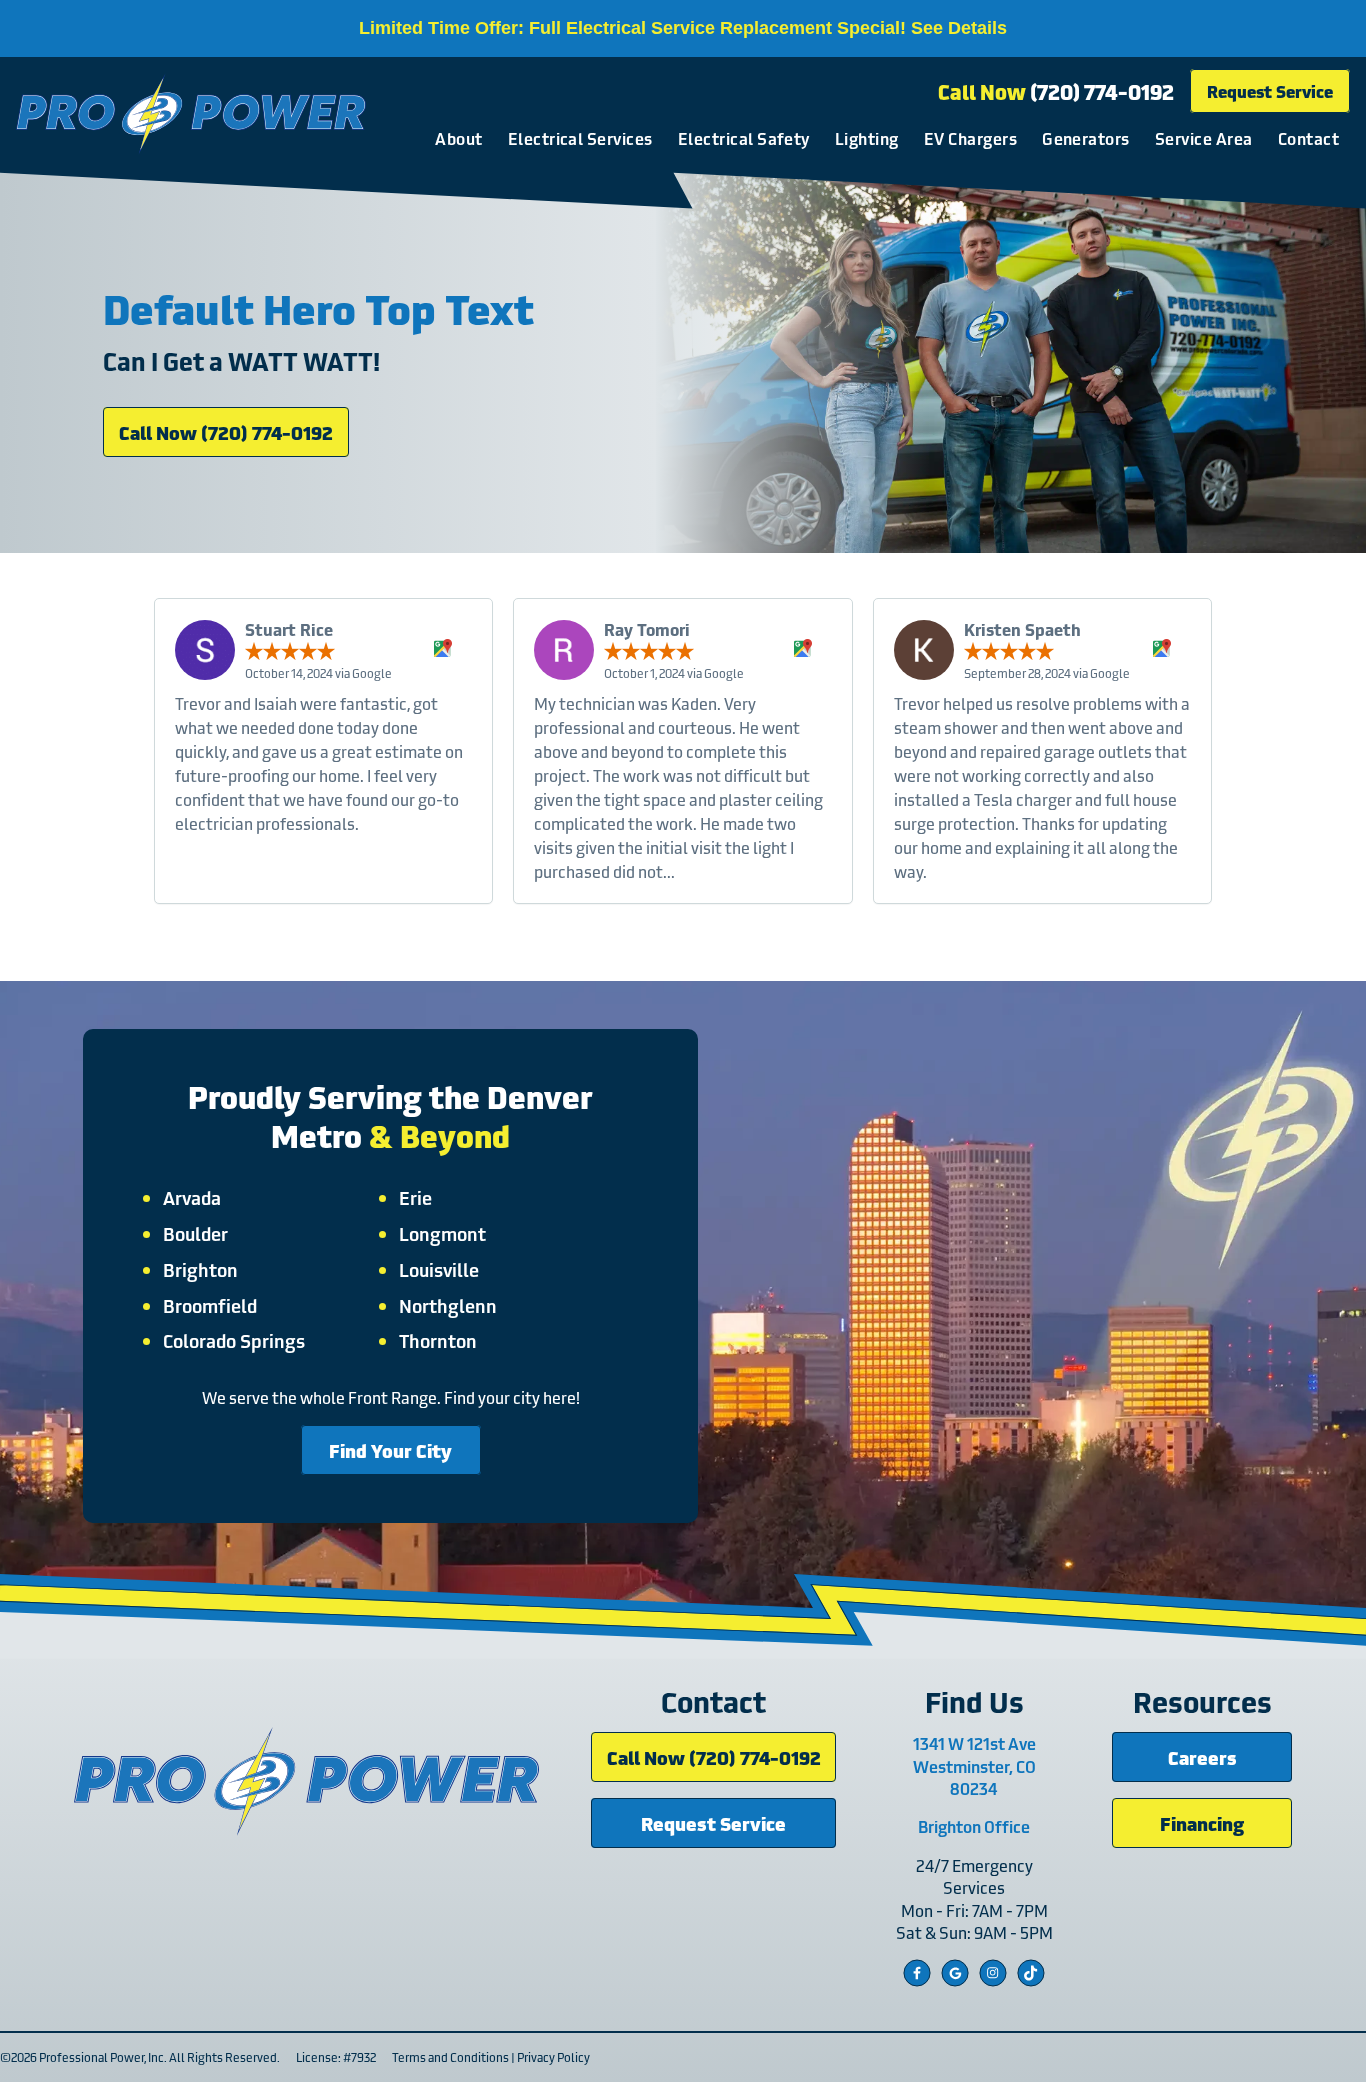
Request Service (1270, 90)
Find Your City (390, 1449)
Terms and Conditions (450, 2056)
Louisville (439, 1269)
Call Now (1056, 91)
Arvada (192, 1197)
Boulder (195, 1233)
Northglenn (448, 1305)
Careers (1202, 1756)
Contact (1308, 137)
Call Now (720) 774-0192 (226, 431)
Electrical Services (580, 137)
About (458, 137)
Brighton (200, 1269)
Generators (1086, 137)
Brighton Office (974, 1826)
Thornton (438, 1340)
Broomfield (210, 1305)
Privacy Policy (553, 2056)
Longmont (442, 1233)
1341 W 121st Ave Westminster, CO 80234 (974, 1765)
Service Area (1204, 137)
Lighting (867, 137)
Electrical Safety (744, 137)
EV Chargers (970, 137)
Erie (415, 1197)
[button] (673, 932)
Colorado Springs (234, 1340)
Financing (1202, 1822)
